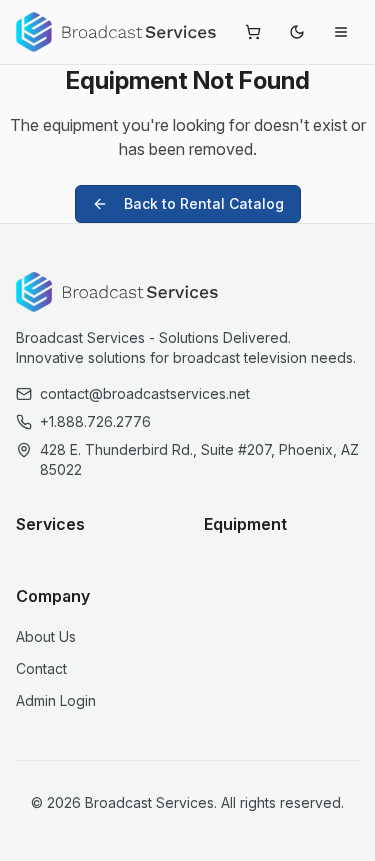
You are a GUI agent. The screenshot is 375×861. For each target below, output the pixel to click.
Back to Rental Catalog (204, 203)
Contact (41, 668)
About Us (46, 636)
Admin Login (56, 700)
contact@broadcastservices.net (145, 393)
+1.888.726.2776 (95, 421)
